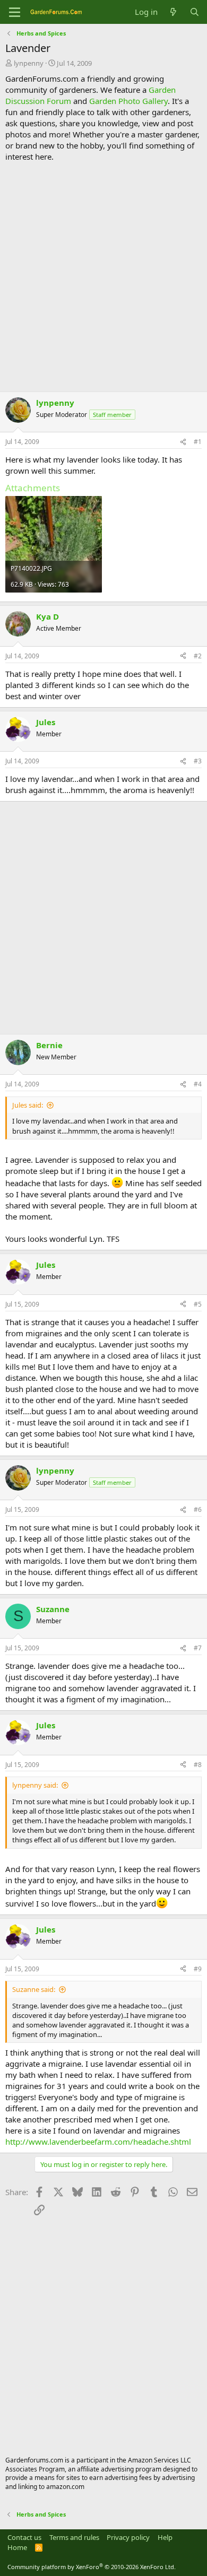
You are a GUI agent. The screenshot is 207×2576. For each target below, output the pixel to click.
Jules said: (28, 1105)
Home (17, 2547)
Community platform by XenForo (92, 2567)
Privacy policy (128, 2537)
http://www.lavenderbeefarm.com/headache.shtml (98, 2142)
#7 (198, 1648)
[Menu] (15, 12)
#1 (198, 442)
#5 (198, 1304)
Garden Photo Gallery (128, 101)
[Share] (183, 442)
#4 (198, 1084)
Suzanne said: (34, 1989)
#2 (198, 656)
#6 (198, 1509)
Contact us (24, 2537)
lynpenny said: (35, 1785)
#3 (198, 761)
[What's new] (173, 12)
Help (165, 2537)
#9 (198, 1969)
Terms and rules (74, 2537)
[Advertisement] (103, 277)
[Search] (195, 12)
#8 (198, 1765)
